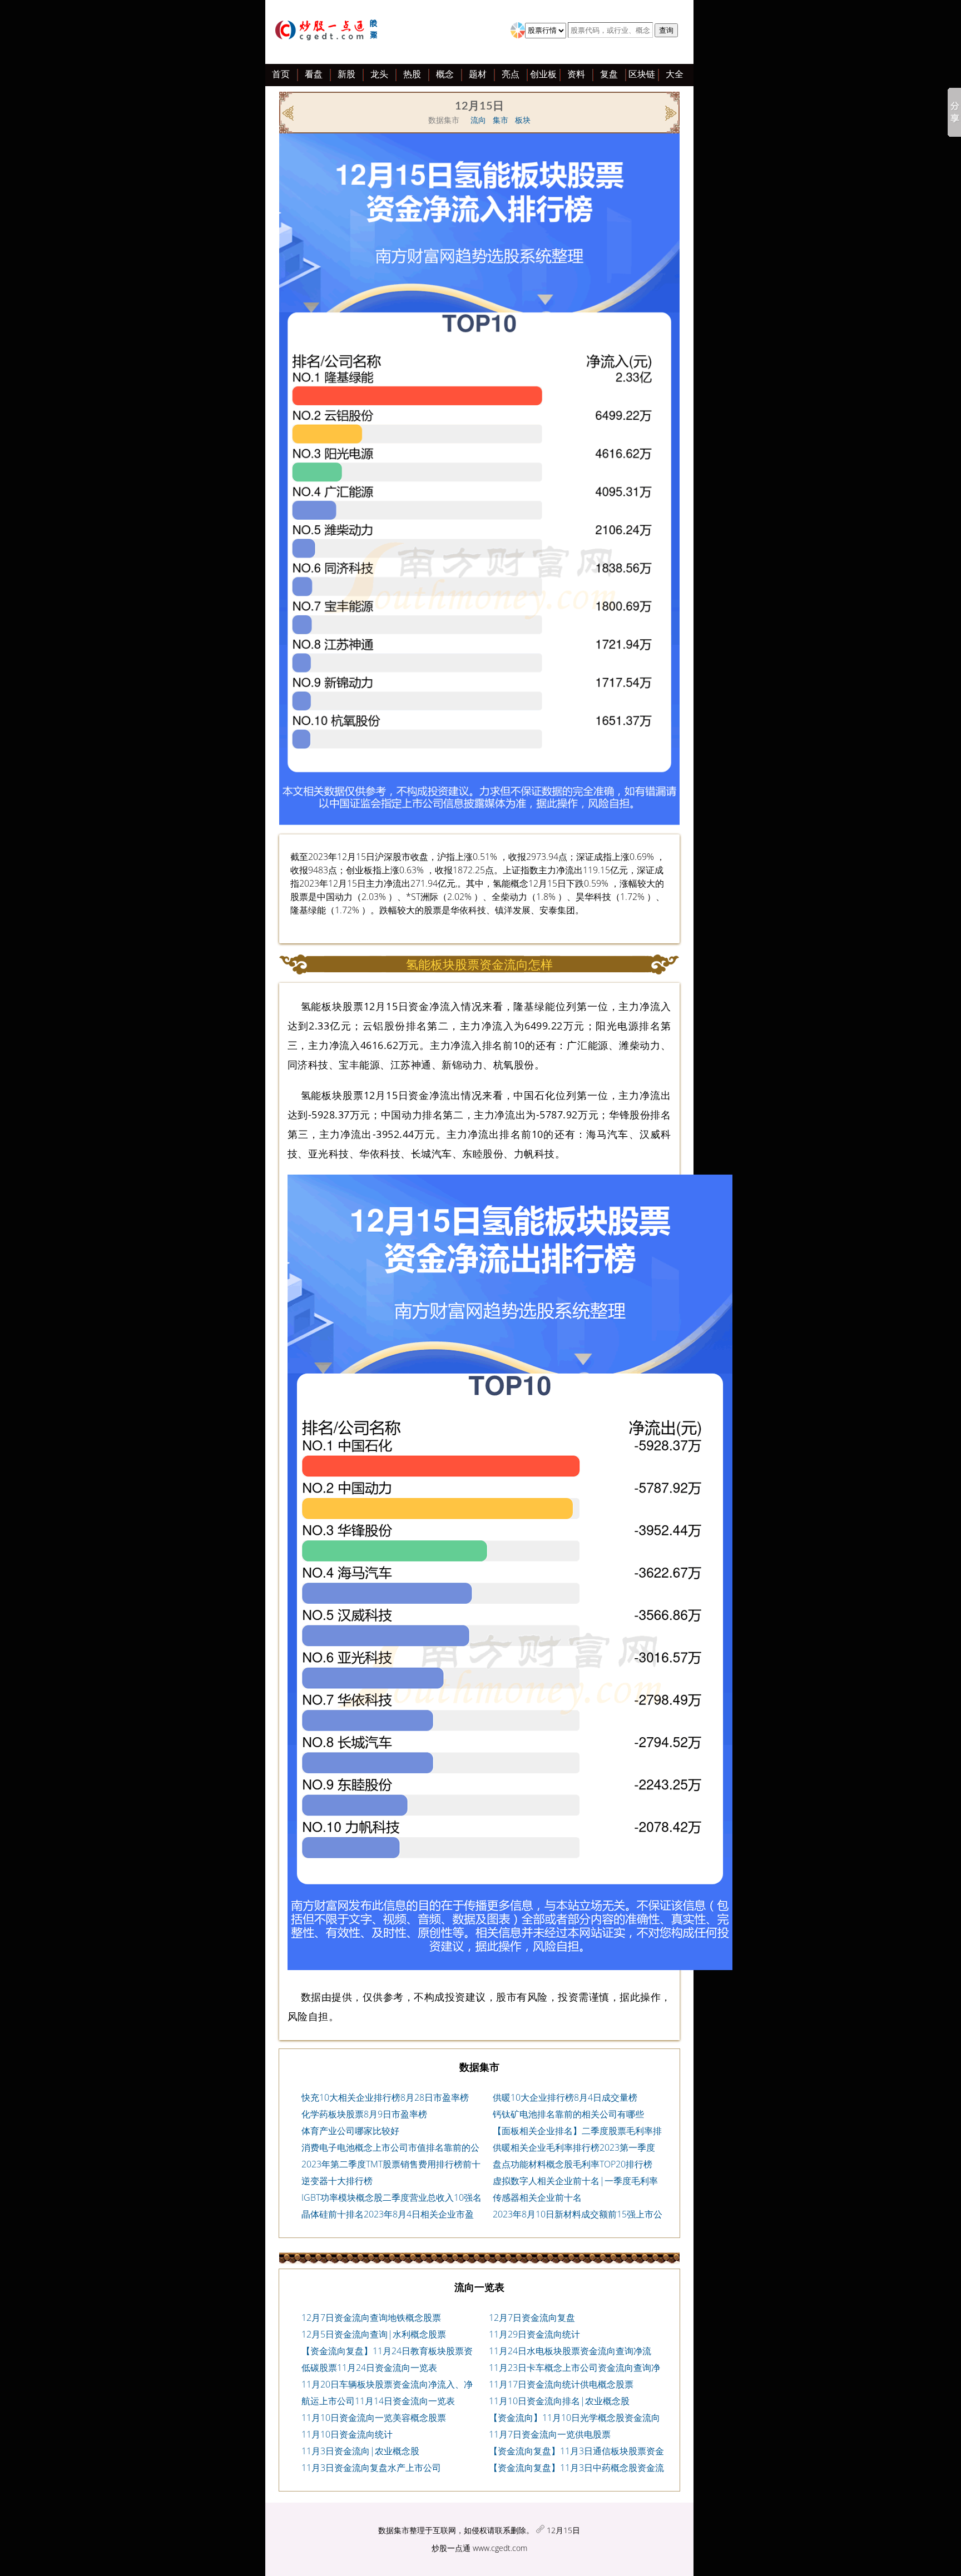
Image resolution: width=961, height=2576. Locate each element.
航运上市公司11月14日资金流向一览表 (378, 2401)
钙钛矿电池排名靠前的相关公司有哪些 (568, 2114)
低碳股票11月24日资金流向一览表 (369, 2368)
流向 (478, 120)
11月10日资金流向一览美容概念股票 (374, 2418)
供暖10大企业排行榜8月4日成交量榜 (565, 2097)
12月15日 (563, 2530)
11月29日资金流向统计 (534, 2334)
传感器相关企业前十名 (537, 2197)
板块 (523, 120)
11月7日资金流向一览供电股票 (550, 2434)
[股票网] (329, 32)
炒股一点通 (451, 2548)
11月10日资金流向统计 (347, 2434)
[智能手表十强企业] (289, 112)
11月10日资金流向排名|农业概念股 (559, 2401)
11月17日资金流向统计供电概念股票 (561, 2384)
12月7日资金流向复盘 (532, 2318)
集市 (501, 120)
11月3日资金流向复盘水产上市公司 (371, 2468)
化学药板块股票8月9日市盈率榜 (364, 2114)
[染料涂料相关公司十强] (670, 112)
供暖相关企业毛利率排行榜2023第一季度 (574, 2147)
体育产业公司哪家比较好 (350, 2131)
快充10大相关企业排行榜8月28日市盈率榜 (385, 2097)
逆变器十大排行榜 (337, 2181)
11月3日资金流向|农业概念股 (360, 2451)
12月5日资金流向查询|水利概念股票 (374, 2334)
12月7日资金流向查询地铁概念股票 (371, 2318)
